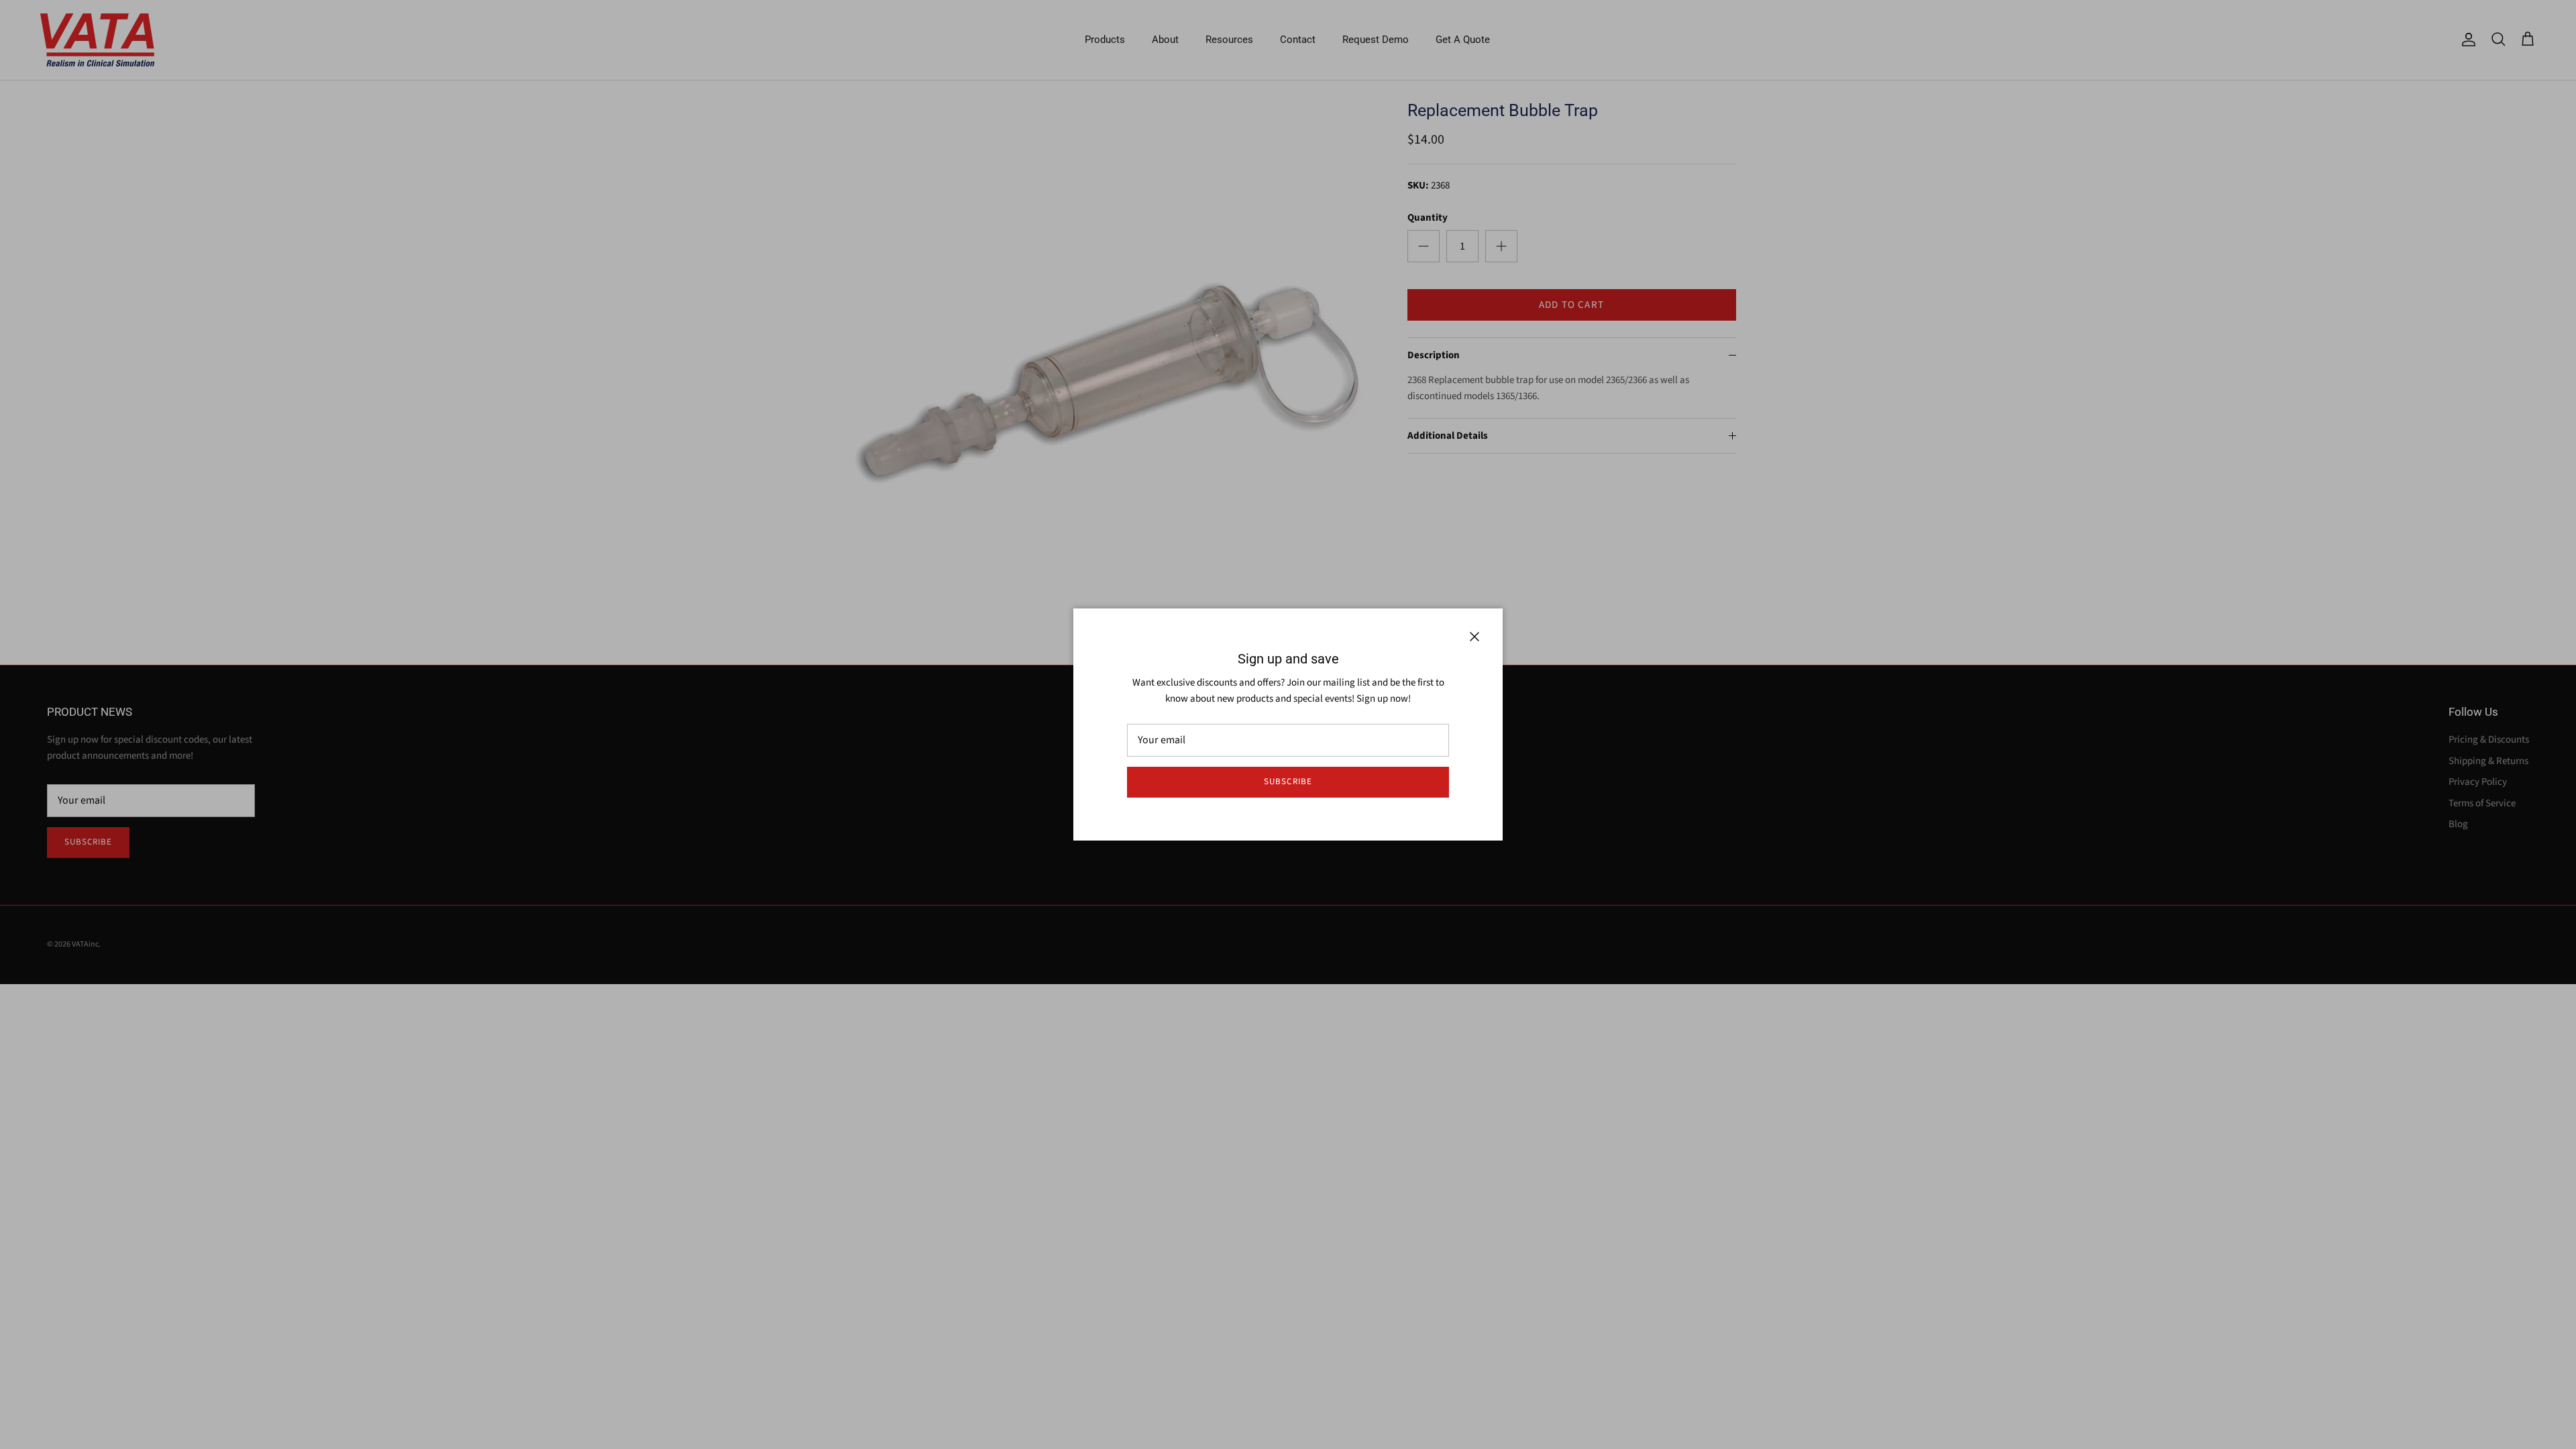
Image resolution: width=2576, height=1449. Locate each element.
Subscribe (1288, 782)
